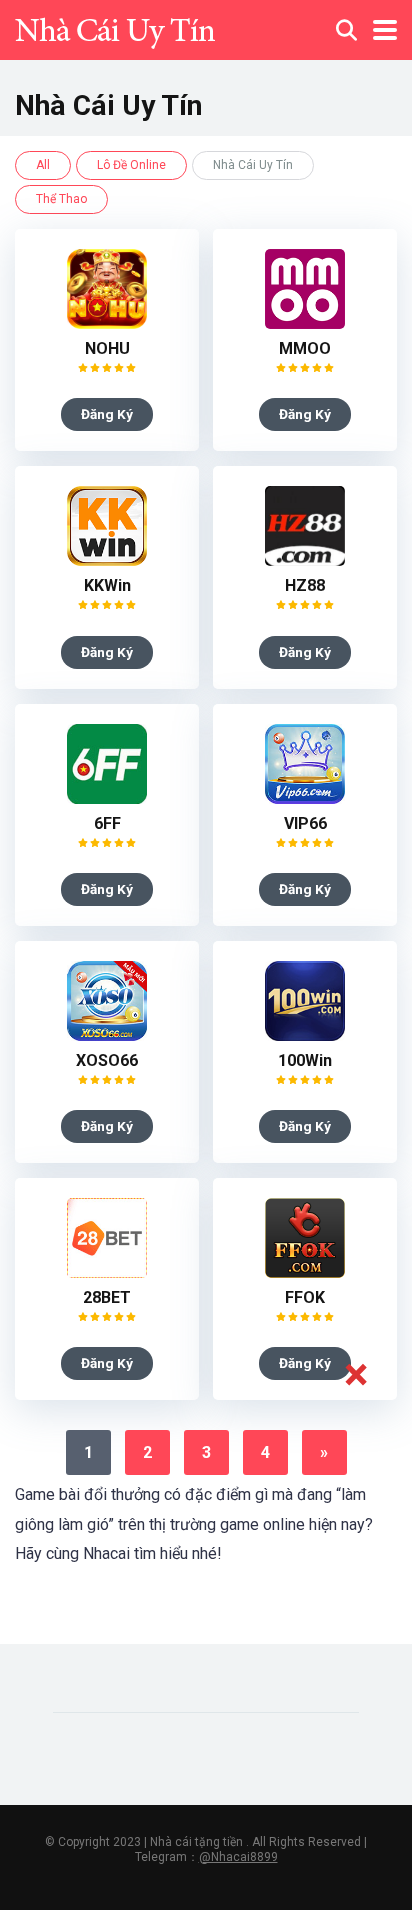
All (43, 165)
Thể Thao (61, 199)
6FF (107, 823)
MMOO (305, 348)
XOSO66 (107, 1060)
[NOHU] (107, 323)
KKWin (107, 585)
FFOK (305, 1297)
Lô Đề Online (131, 165)
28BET (107, 1297)
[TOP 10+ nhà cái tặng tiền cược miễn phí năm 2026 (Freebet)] (115, 27)
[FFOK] (305, 1272)
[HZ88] (305, 560)
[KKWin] (107, 560)
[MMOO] (305, 323)
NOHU (107, 348)
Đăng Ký (107, 414)
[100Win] (305, 1035)
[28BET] (107, 1272)
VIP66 (305, 823)
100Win (305, 1060)
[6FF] (107, 798)
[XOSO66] (107, 1035)
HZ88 (305, 585)
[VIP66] (305, 798)
